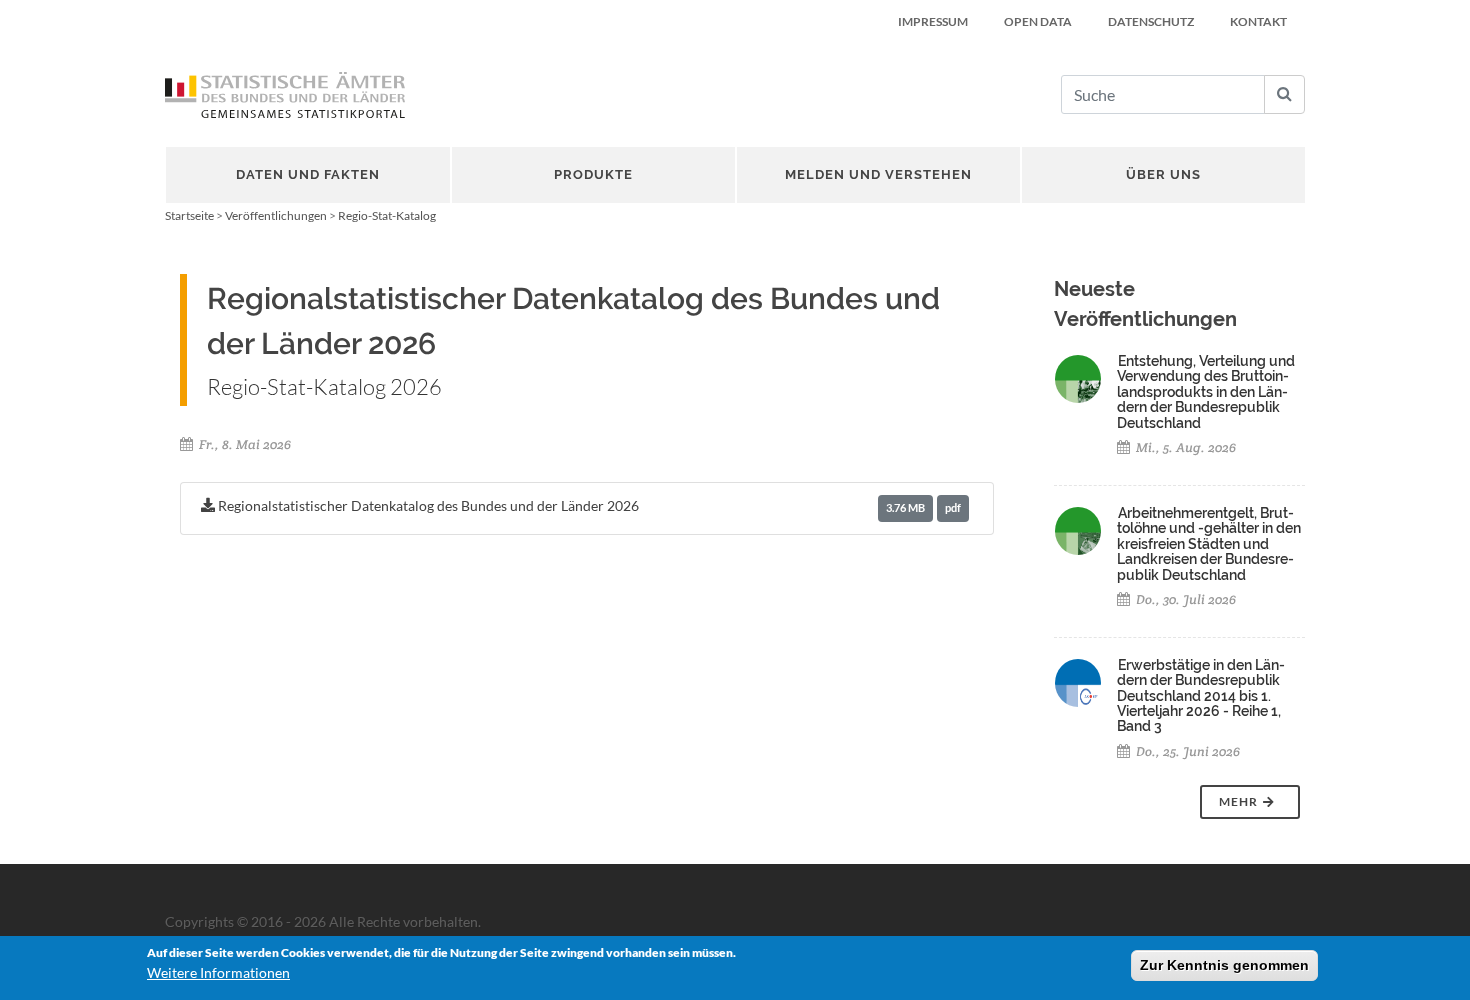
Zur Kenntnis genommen (1224, 965)
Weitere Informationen (218, 972)
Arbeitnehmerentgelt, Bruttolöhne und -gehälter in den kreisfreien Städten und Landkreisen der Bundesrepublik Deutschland (1209, 544)
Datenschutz (1151, 21)
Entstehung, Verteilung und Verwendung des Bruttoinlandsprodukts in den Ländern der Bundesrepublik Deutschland (1206, 392)
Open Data (1038, 21)
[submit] (1284, 94)
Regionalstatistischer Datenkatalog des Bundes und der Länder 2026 (588, 505)
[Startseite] (285, 95)
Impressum (933, 21)
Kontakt (1258, 21)
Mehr (1240, 801)
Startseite (189, 215)
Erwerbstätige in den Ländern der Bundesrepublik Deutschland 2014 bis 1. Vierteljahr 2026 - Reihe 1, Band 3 (1201, 696)
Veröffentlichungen (276, 215)
